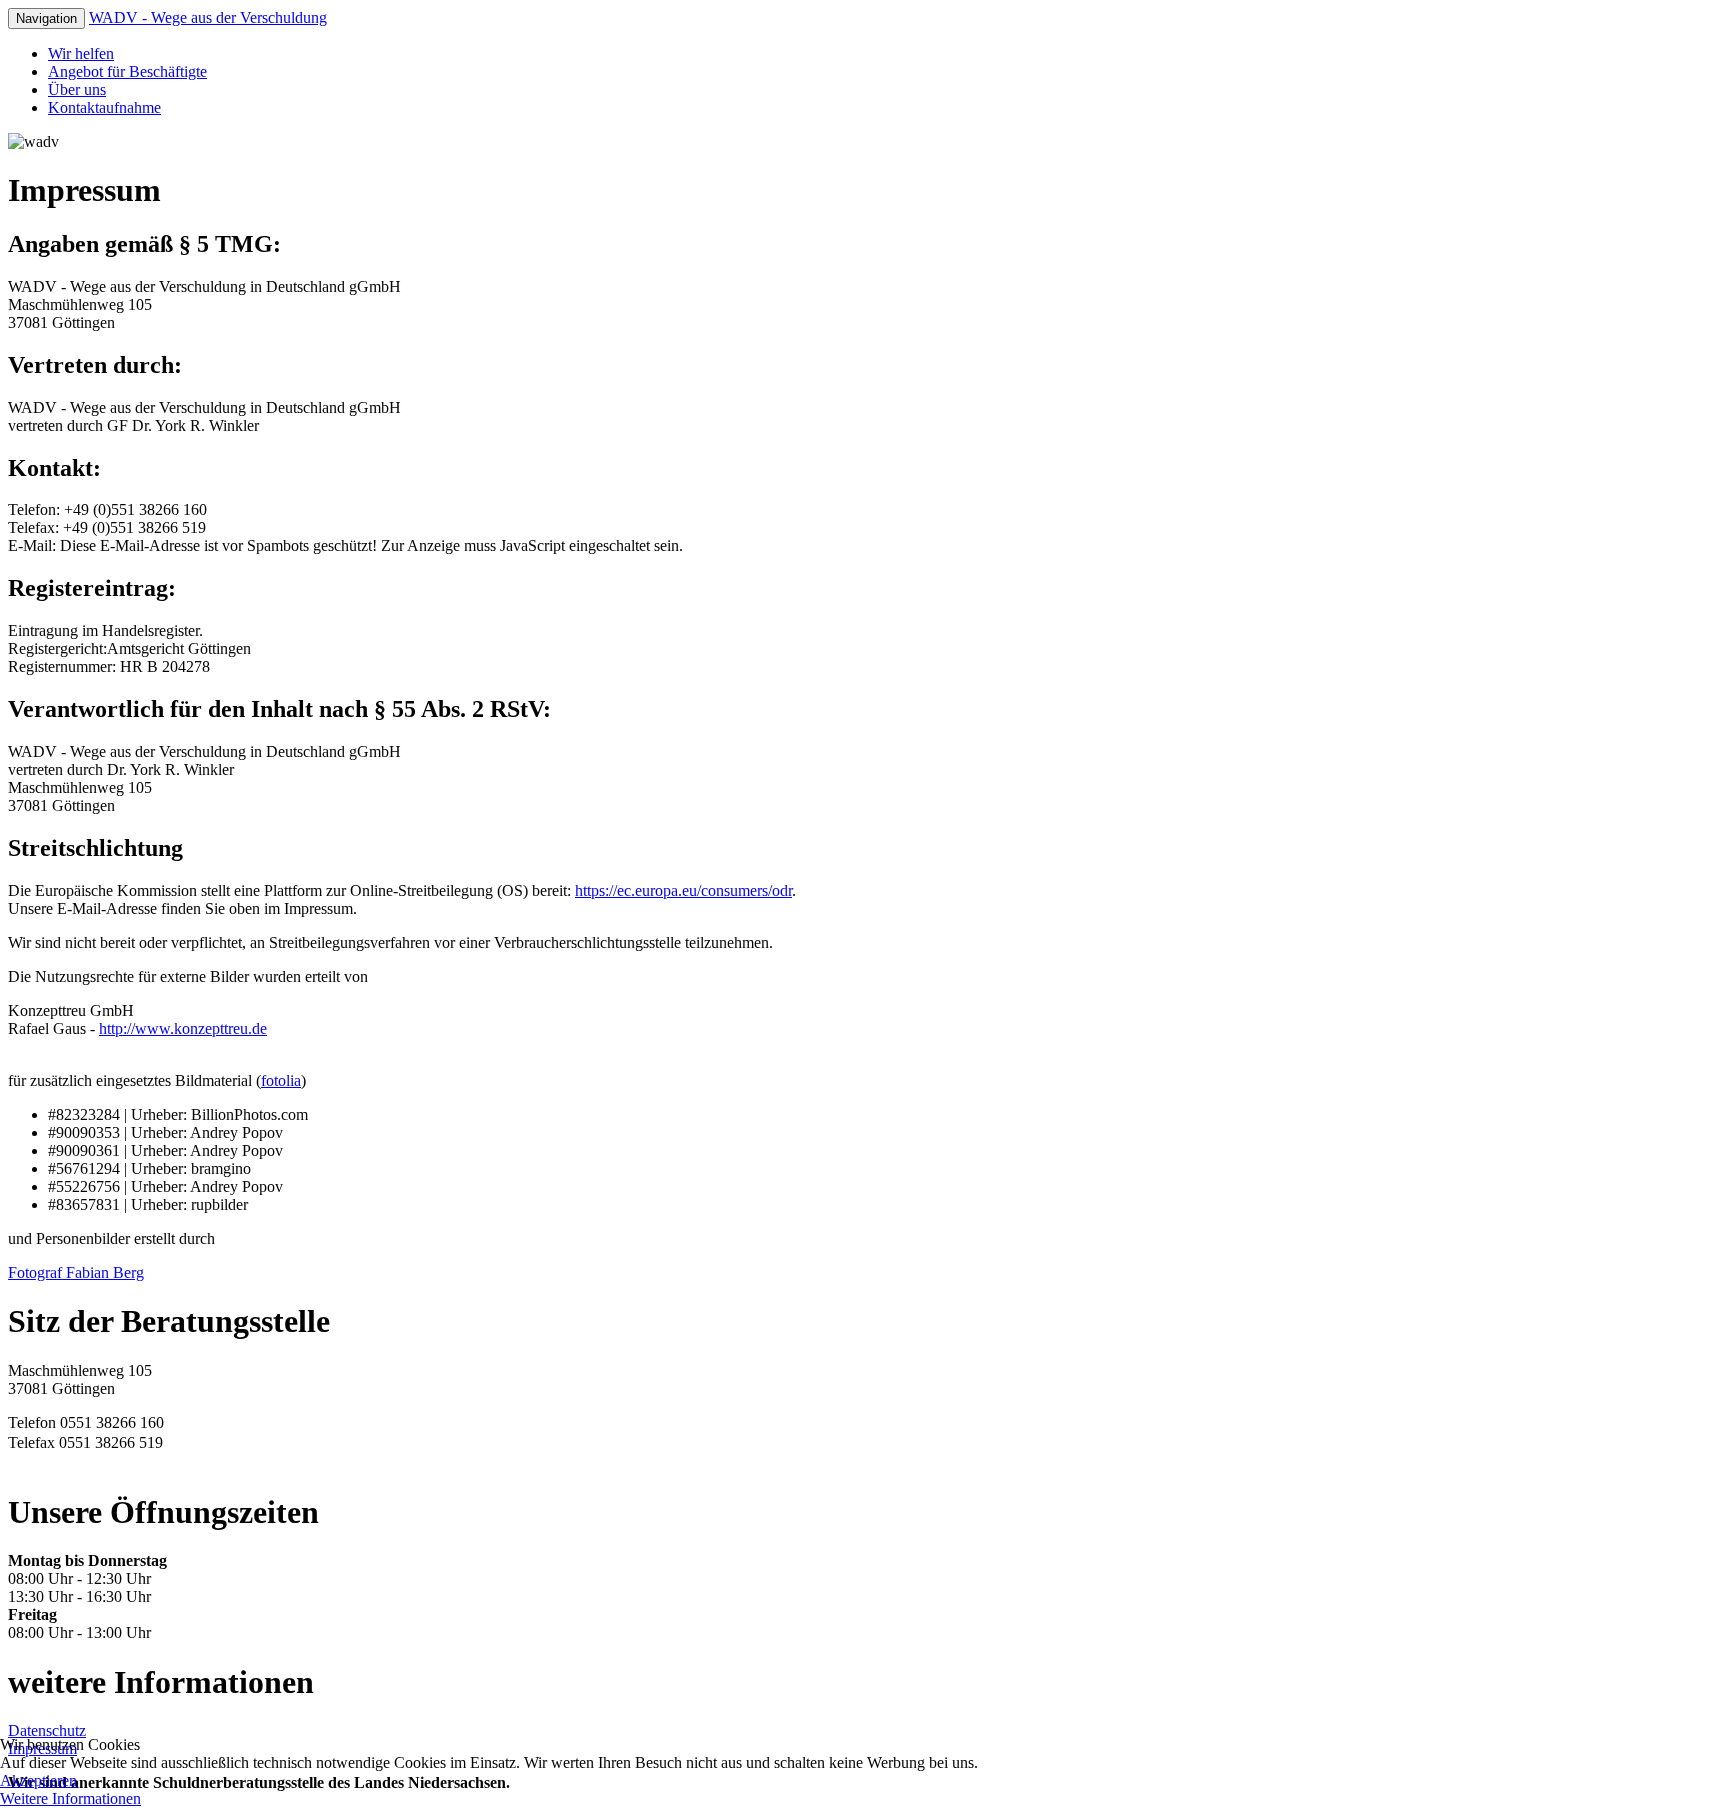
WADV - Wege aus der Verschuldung (208, 17)
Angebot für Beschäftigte (127, 71)
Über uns (77, 89)
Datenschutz (47, 1730)
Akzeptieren (38, 1780)
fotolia (281, 1080)
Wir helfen (81, 53)
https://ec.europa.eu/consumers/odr (683, 890)
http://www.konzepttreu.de (183, 1028)
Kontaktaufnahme (104, 107)
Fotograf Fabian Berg (76, 1272)
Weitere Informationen (70, 1798)
